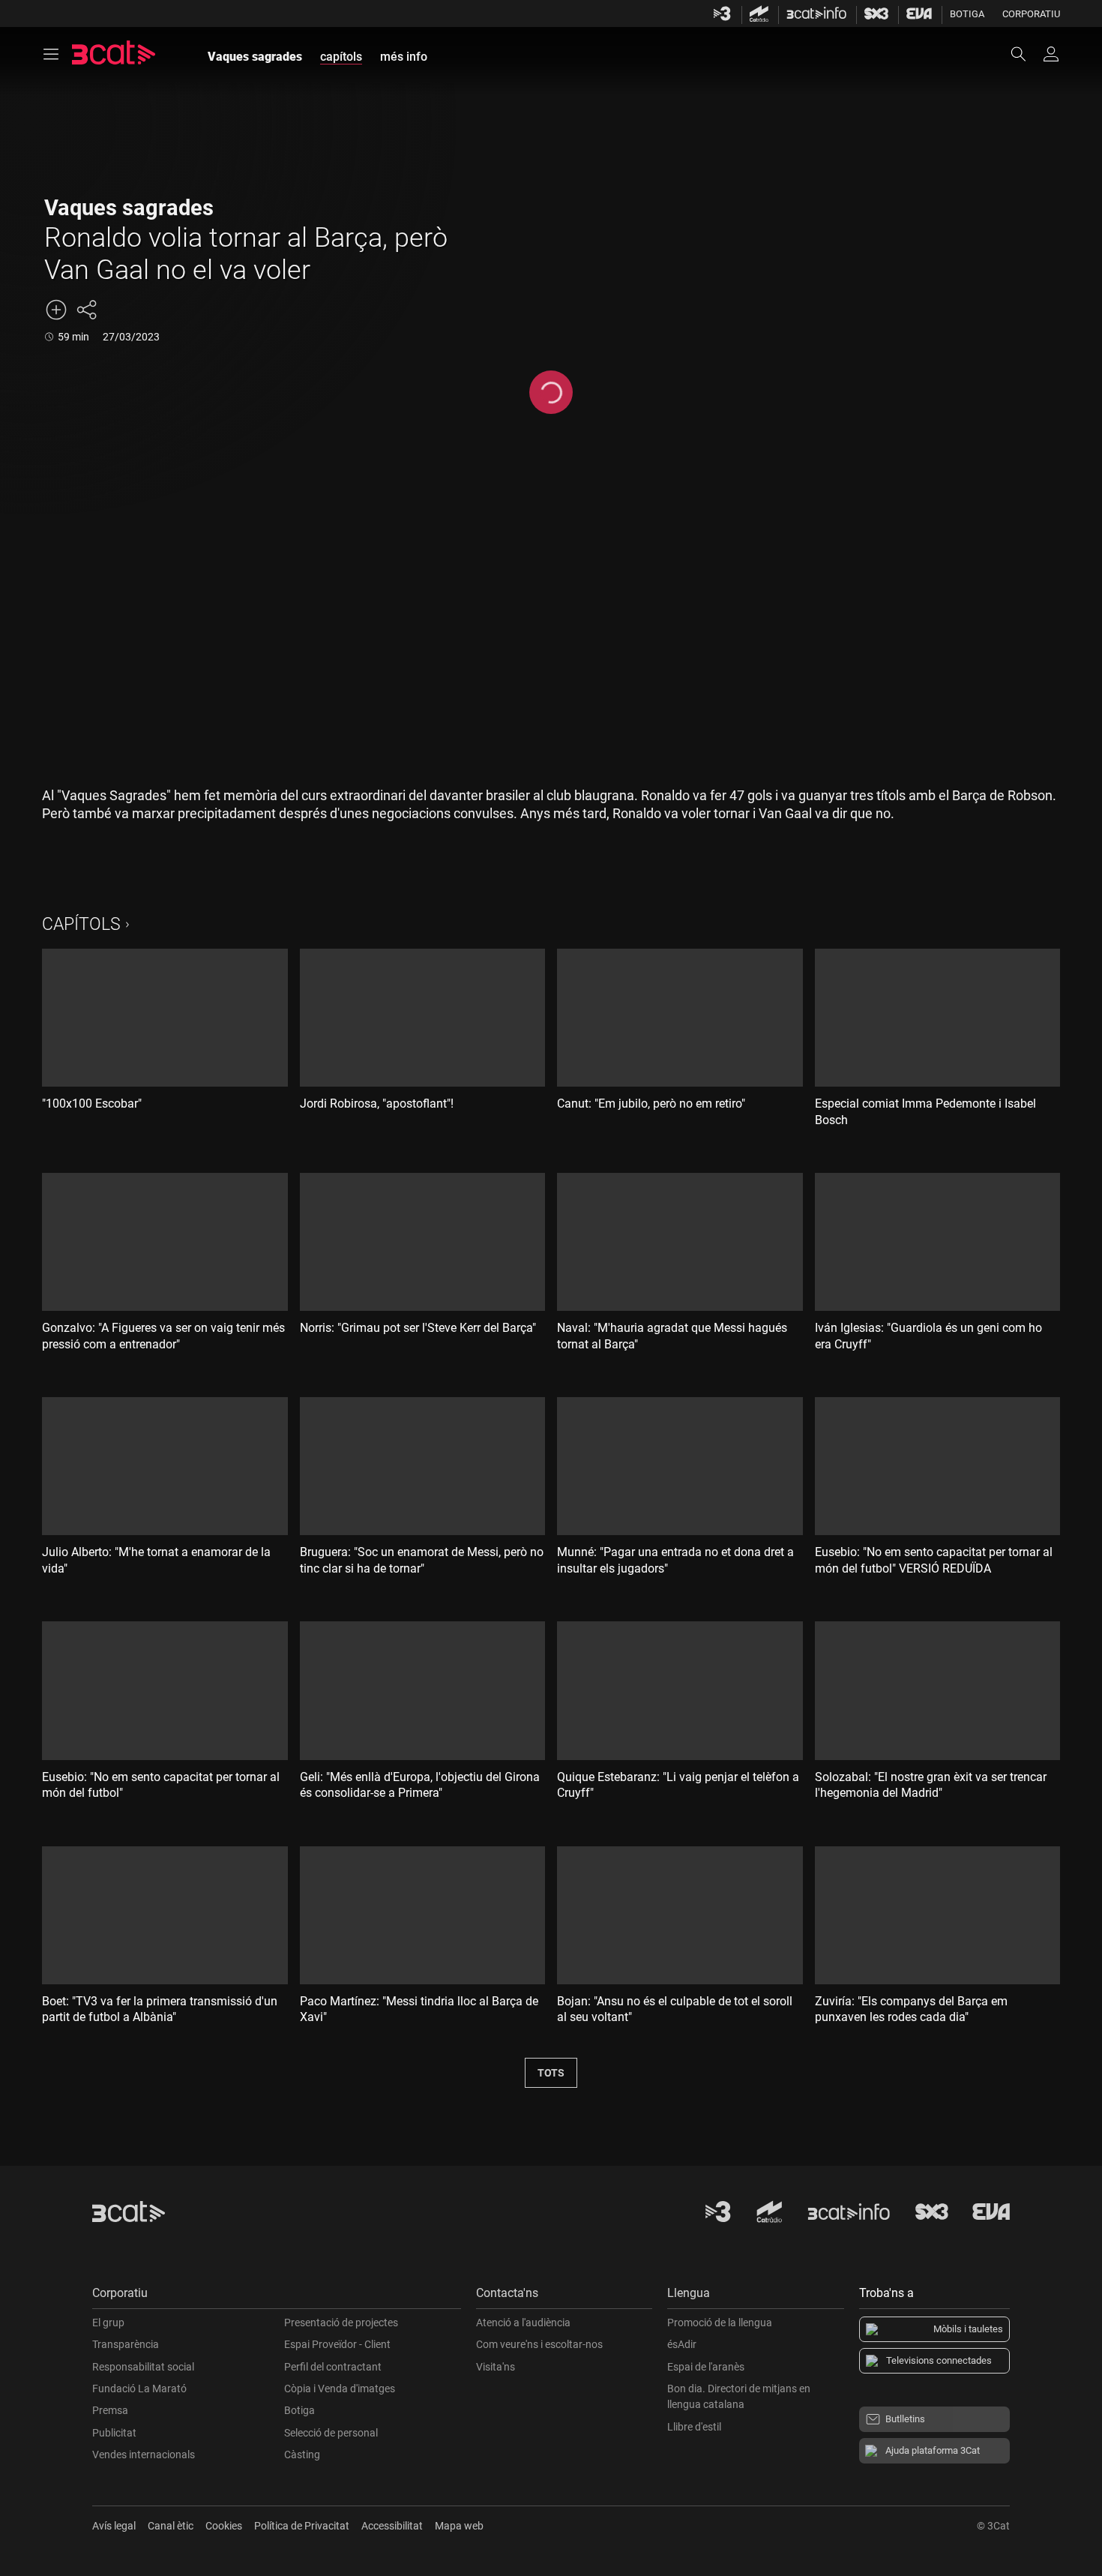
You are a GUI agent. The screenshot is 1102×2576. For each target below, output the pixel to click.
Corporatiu (1031, 14)
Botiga (967, 14)
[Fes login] (1051, 54)
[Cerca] (1026, 54)
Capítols (81, 924)
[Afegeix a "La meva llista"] (56, 310)
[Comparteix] (86, 310)
